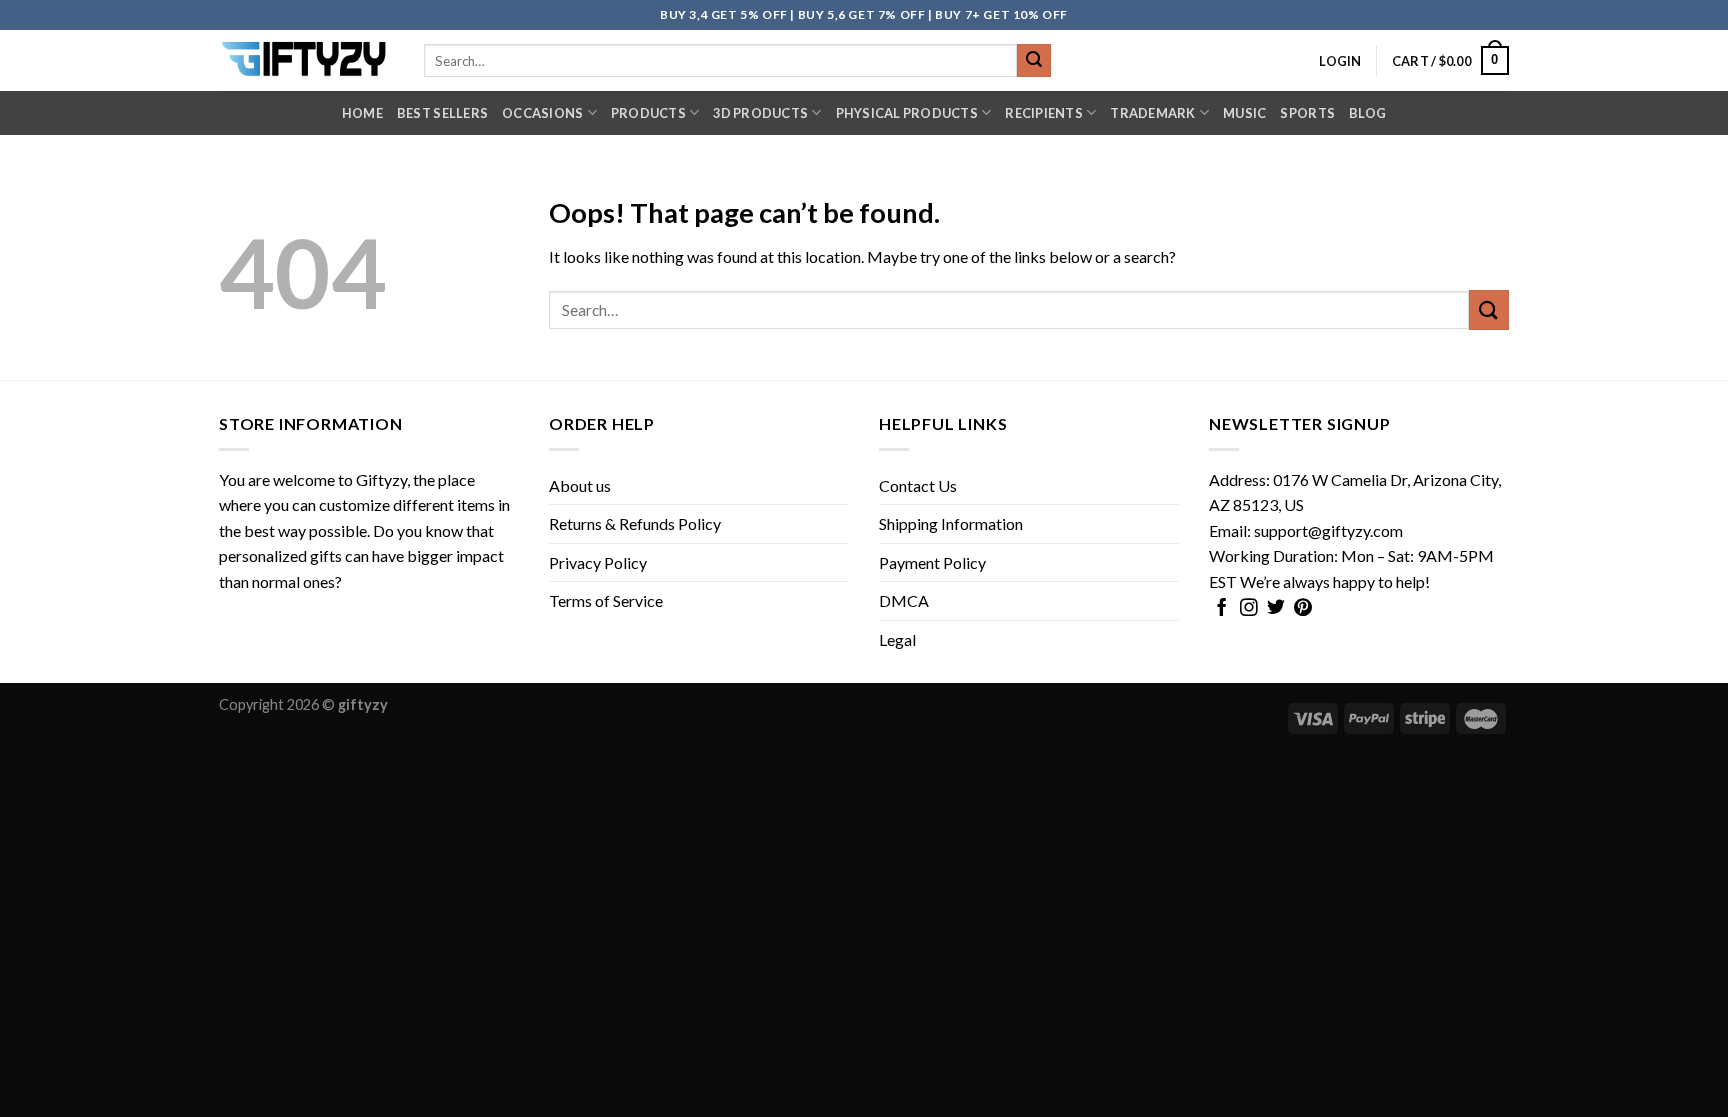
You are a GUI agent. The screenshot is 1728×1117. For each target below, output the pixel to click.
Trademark (1152, 113)
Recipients (1044, 113)
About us (580, 485)
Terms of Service (606, 600)
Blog (1367, 113)
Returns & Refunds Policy (635, 523)
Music (1244, 113)
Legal (897, 639)
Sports (1307, 113)
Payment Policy (932, 562)
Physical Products (907, 113)
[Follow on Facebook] (1222, 609)
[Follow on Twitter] (1276, 609)
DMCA (904, 600)
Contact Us (918, 485)
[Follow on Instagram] (1249, 609)
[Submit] (1034, 61)
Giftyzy (381, 479)
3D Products (760, 113)
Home (362, 113)
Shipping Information (951, 523)
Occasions (542, 113)
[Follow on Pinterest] (1303, 609)
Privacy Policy (598, 562)
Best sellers (442, 113)
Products (648, 113)
